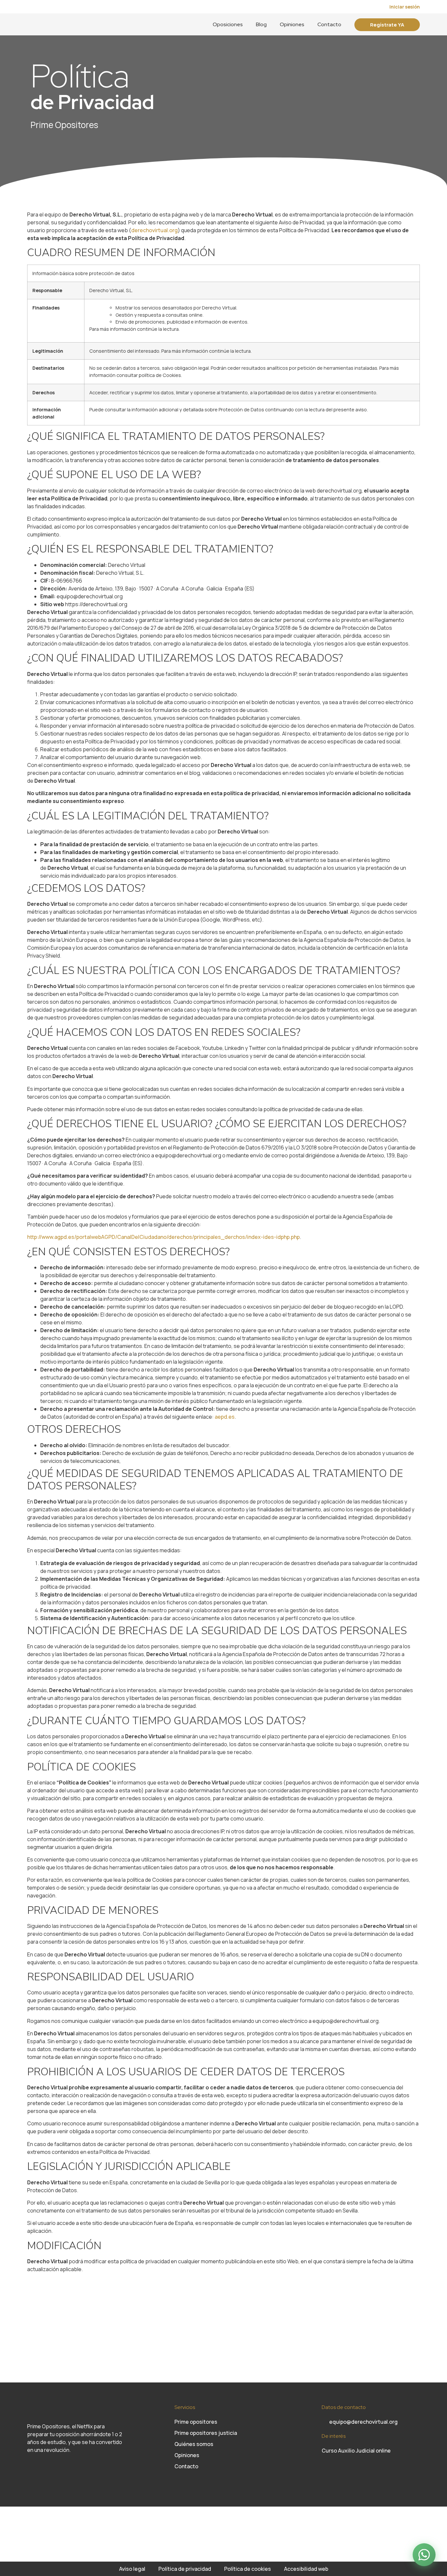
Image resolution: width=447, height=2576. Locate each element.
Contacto (329, 24)
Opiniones (292, 24)
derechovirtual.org (154, 230)
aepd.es (225, 1417)
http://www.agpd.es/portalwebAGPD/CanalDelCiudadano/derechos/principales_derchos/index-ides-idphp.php (163, 1237)
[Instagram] (32, 2470)
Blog (261, 24)
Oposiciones (228, 24)
